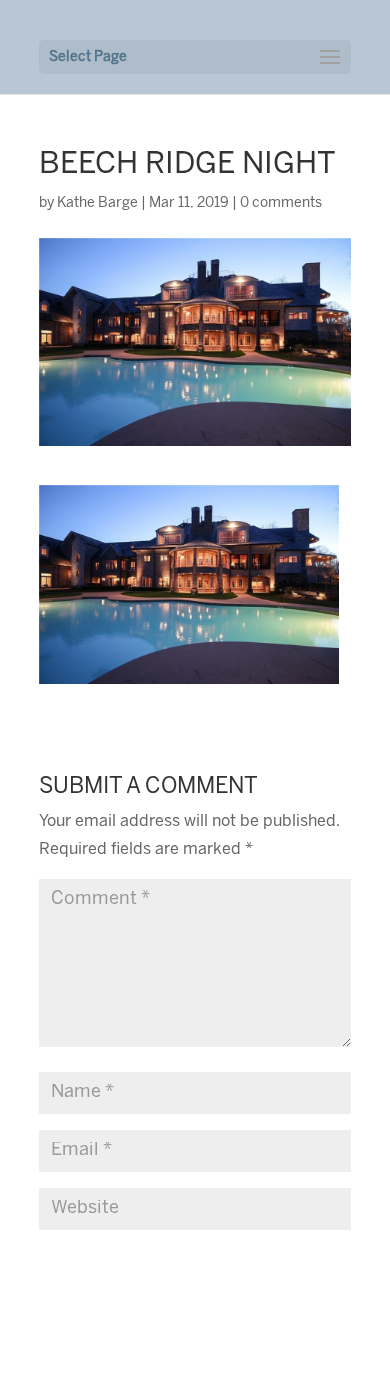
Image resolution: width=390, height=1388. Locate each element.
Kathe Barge (97, 203)
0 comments (281, 203)
